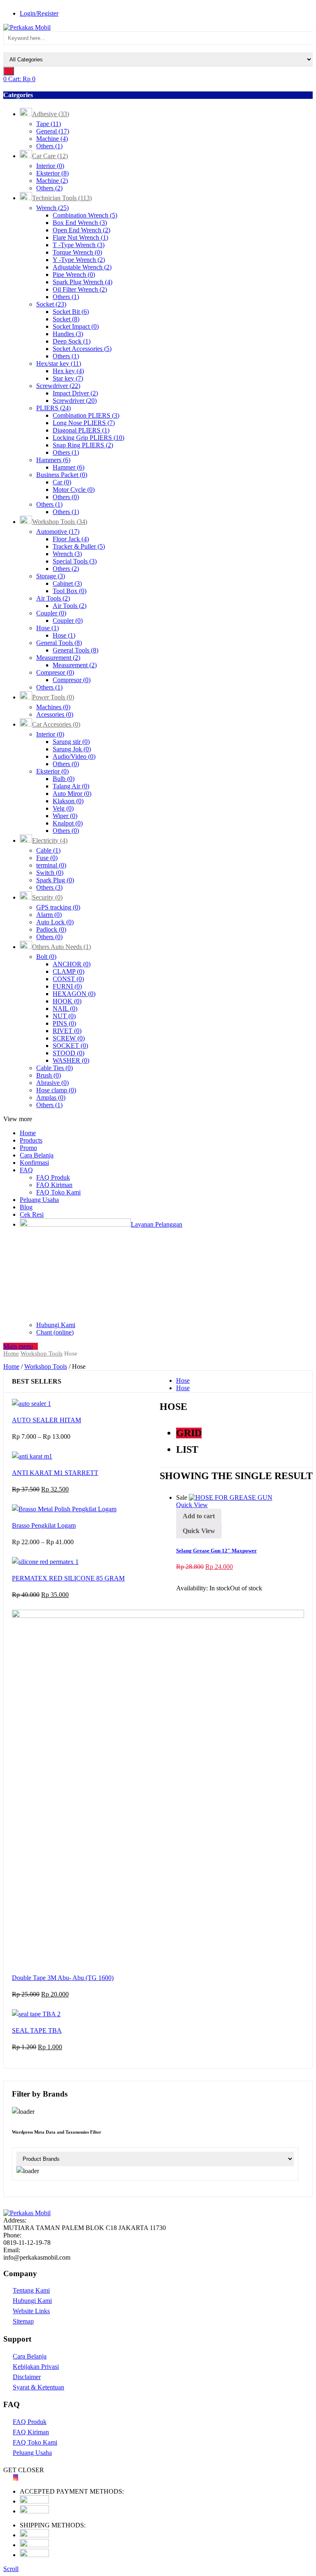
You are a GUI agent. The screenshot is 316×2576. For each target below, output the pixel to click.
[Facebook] (6, 2477)
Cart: (19, 79)
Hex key (68, 371)
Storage (51, 576)
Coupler (51, 613)
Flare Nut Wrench (80, 237)
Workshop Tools (60, 522)
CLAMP (69, 971)
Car (62, 482)
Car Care (50, 156)
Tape (49, 124)
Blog (26, 1207)
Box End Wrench (80, 223)
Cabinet (67, 583)
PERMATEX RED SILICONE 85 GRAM (68, 1578)
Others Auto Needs (62, 947)
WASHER (71, 1060)
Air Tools (53, 598)
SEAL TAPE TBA (37, 2030)
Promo (28, 1148)
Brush (49, 1075)
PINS (64, 1023)
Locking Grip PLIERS (88, 438)
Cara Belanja (37, 1155)
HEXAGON (74, 994)
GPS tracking (58, 907)
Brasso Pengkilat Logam (44, 1525)
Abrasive (52, 1083)
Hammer (69, 467)
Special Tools (75, 561)
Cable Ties (55, 1068)
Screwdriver (58, 386)
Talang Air (71, 786)
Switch (50, 873)
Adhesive (51, 114)
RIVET (67, 1031)
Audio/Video (74, 756)
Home (28, 1133)
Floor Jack (71, 539)
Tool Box (70, 591)
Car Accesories (56, 724)
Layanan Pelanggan (157, 1224)
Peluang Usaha (39, 1200)
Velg (63, 808)
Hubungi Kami (56, 1325)
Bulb (64, 779)
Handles (68, 334)
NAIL (65, 1009)
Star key (68, 378)
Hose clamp (56, 1090)
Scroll (11, 2569)
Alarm (49, 915)
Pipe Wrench (74, 275)
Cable (48, 850)
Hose (48, 628)
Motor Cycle (74, 490)
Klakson (68, 801)
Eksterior (52, 173)
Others (49, 146)
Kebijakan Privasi (36, 2367)
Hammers (53, 460)
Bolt (46, 957)
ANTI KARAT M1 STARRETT (55, 1473)
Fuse (47, 858)
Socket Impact (76, 326)
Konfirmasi (34, 1163)
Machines (53, 707)
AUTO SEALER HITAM (46, 1420)
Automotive (58, 532)
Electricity (50, 840)
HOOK (67, 1001)
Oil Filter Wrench (80, 289)
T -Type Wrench (79, 245)
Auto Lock (55, 922)
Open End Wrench (81, 230)
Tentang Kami (31, 2290)
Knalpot (68, 823)
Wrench (52, 208)
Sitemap (23, 2321)
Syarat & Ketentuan (38, 2387)
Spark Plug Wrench (82, 282)
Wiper (65, 816)
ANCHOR (72, 964)
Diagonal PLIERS (81, 430)
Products (31, 1140)
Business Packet (62, 475)
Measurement (58, 658)
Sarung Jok (72, 749)
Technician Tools (62, 198)
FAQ (26, 1170)
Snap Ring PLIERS (83, 445)
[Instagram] (16, 2477)
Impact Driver (75, 393)
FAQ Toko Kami (58, 1192)
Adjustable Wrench (82, 267)
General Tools (59, 643)
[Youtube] (11, 2477)
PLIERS (53, 408)
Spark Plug (55, 880)
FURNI (67, 986)
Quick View (192, 1505)
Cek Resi (32, 1214)
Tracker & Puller (79, 546)
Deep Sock (72, 341)
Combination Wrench (85, 215)
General (53, 131)
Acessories (55, 714)
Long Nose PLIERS (84, 423)
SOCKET (70, 1046)
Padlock (51, 929)
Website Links (31, 2311)
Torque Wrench (77, 252)
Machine (52, 139)
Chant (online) (55, 1332)
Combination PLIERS (86, 415)
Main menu (18, 1346)
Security (47, 897)
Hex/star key (59, 363)
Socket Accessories (82, 349)
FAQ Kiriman (54, 1185)
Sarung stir (71, 742)
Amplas (51, 1097)
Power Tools (53, 697)
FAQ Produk (53, 1177)
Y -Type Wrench (79, 260)
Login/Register (39, 13)
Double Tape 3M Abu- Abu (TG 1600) (63, 1978)
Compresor (55, 672)
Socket (51, 304)
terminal (51, 865)
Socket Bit (71, 312)
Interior (50, 166)
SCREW (69, 1038)
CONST (68, 979)
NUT (64, 1016)
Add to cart (199, 1516)
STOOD (69, 1053)
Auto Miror (72, 794)
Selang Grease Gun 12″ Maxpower (216, 1551)
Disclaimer (27, 2377)
